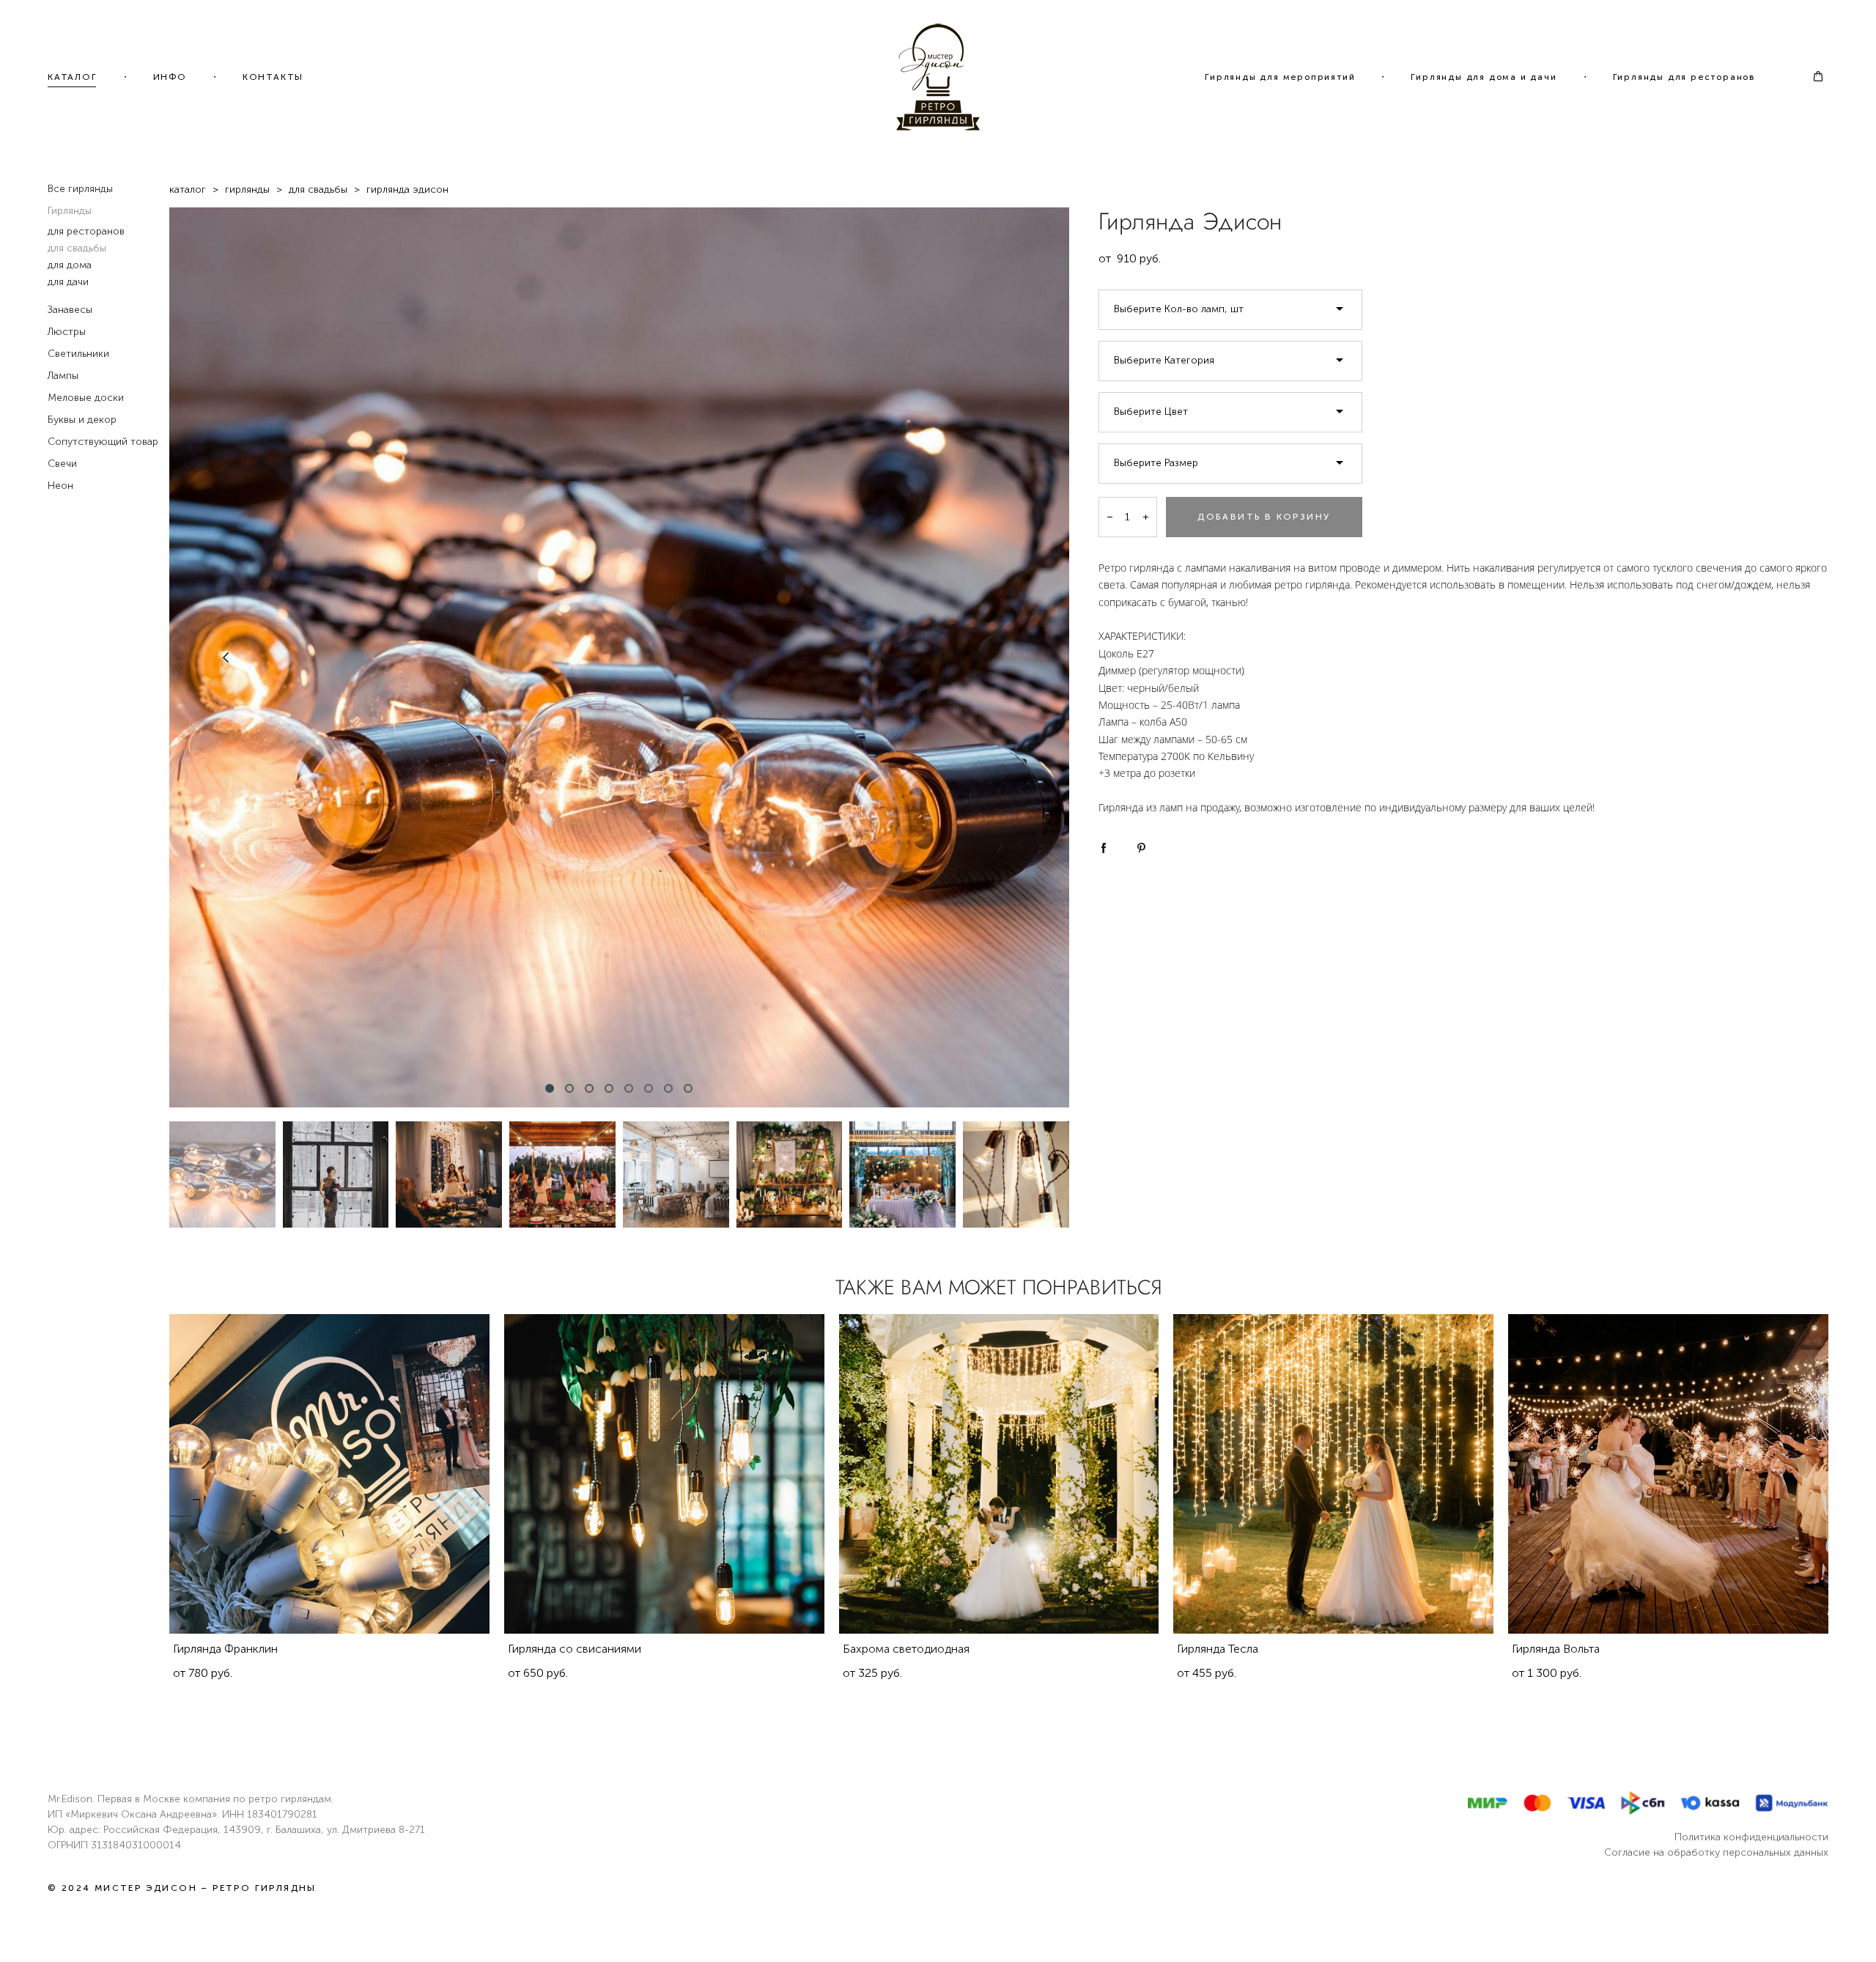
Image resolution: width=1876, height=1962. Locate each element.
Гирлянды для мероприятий (1280, 77)
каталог (188, 189)
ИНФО (170, 77)
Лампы (63, 376)
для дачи (68, 282)
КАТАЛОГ (73, 77)
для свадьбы (77, 248)
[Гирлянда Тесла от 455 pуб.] (1333, 1474)
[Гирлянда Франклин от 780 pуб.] (329, 1474)
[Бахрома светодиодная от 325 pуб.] (999, 1474)
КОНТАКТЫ (273, 77)
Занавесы (70, 310)
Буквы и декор (82, 420)
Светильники (78, 354)
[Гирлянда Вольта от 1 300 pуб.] (1668, 1474)
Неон (60, 486)
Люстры (67, 332)
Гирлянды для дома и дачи (1484, 77)
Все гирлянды (80, 189)
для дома (70, 265)
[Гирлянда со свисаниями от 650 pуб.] (664, 1474)
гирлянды (247, 189)
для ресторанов (86, 231)
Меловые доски (86, 398)
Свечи (62, 464)
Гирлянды (70, 211)
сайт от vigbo (938, 1927)
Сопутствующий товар (103, 442)
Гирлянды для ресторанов (1684, 77)
